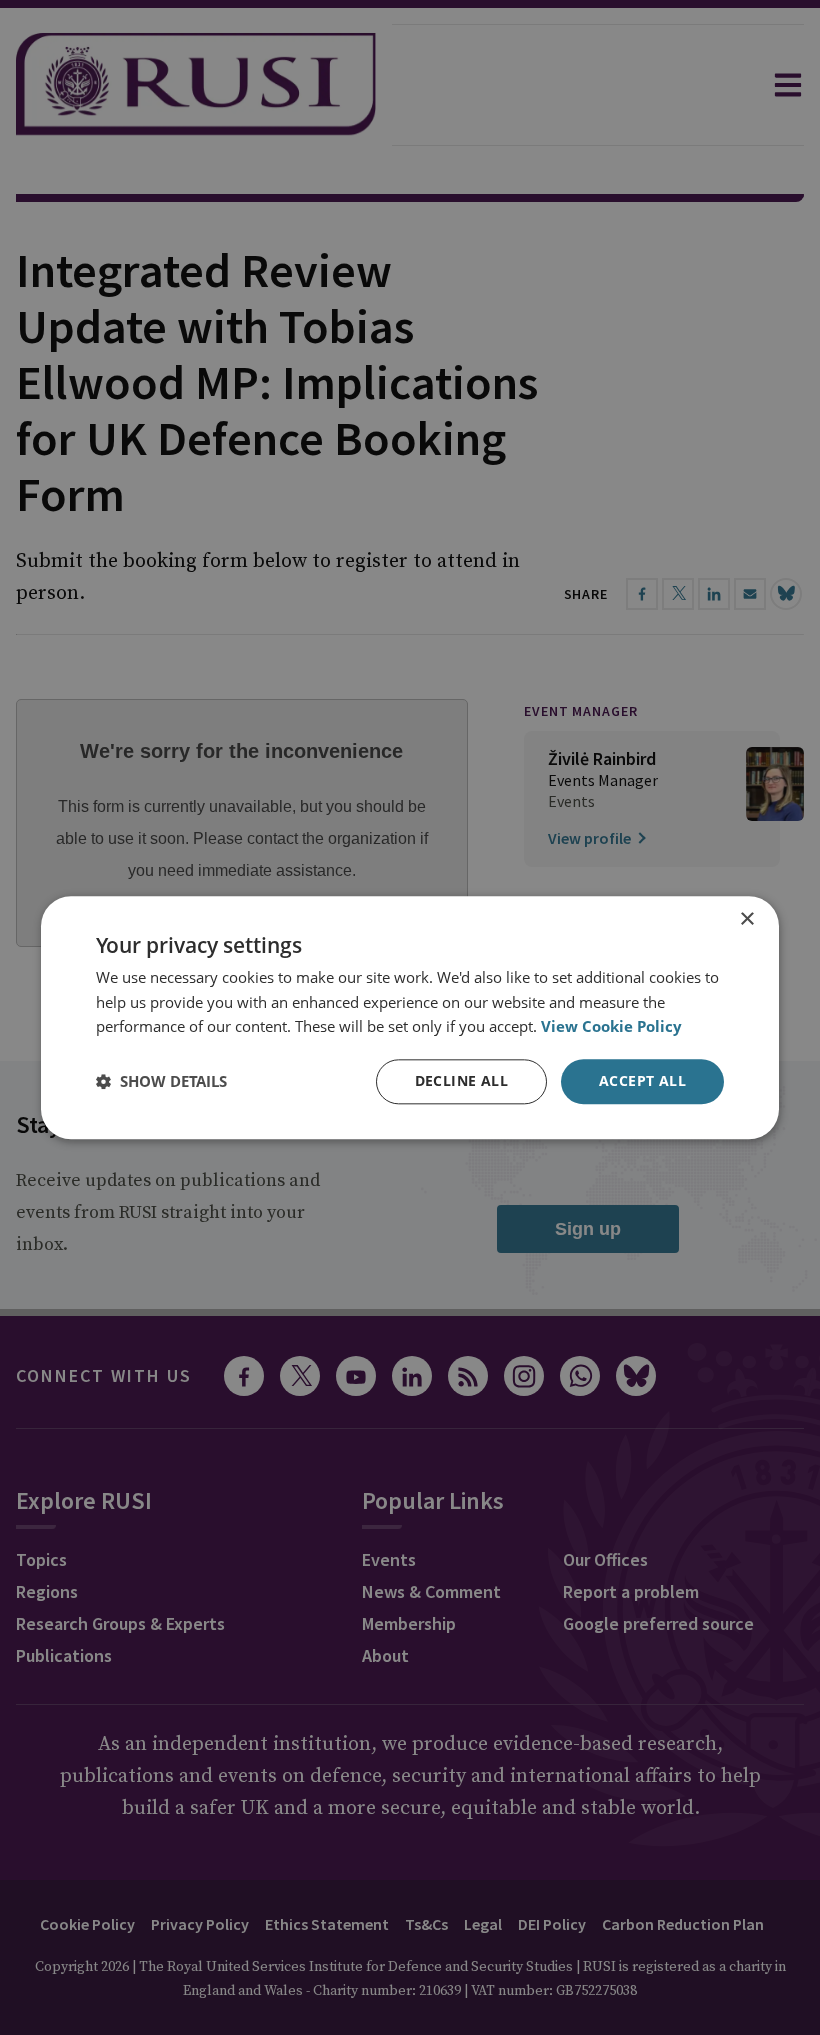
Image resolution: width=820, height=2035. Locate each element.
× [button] (746, 919)
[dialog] (410, 1017)
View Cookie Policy (611, 1027)
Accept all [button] (642, 1080)
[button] (161, 1082)
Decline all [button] (461, 1080)
